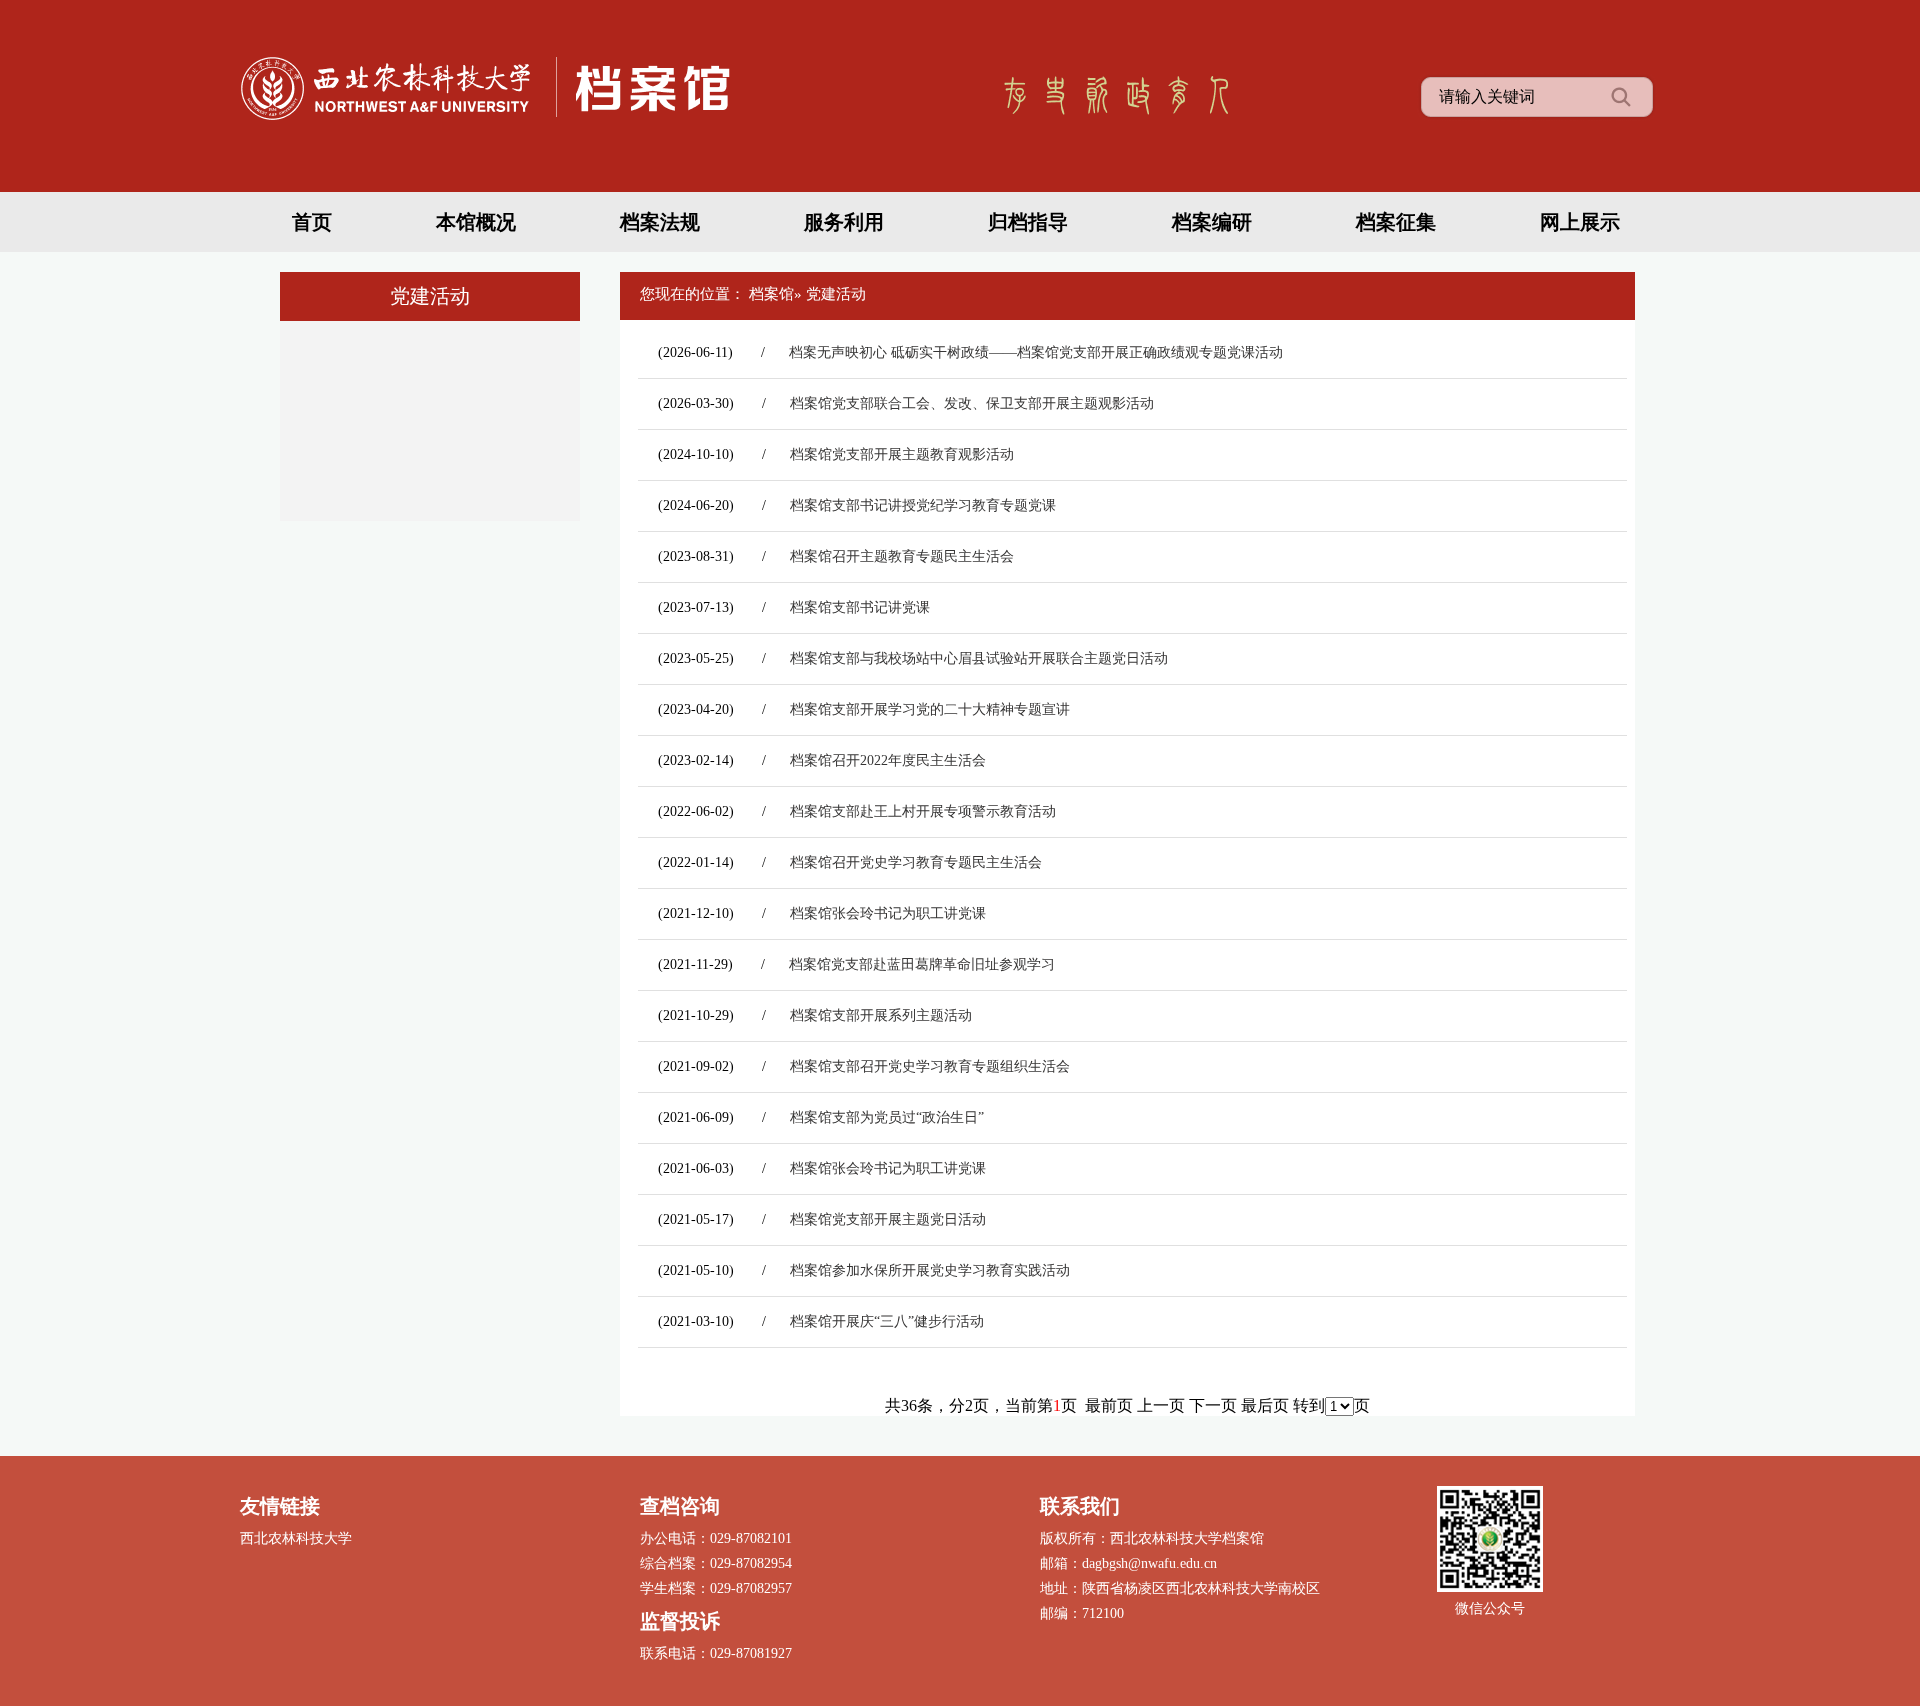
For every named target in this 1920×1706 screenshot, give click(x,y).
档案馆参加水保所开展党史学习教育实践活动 (930, 1270)
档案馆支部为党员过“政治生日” (887, 1117)
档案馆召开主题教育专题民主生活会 (902, 556)
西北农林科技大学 (296, 1538)
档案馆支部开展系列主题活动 (881, 1015)
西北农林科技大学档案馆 (500, 85)
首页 (312, 222)
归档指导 (1028, 222)
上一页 (1161, 1405)
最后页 (1265, 1405)
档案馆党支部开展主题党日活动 (888, 1219)
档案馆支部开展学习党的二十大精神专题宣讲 (930, 709)
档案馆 (771, 294)
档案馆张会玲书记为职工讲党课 (888, 913)
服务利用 (844, 222)
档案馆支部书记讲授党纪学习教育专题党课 (923, 505)
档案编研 (1212, 222)
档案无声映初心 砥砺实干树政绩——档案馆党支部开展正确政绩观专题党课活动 (1036, 352)
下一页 (1213, 1405)
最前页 (1109, 1405)
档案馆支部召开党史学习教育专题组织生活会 (930, 1066)
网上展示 (1580, 222)
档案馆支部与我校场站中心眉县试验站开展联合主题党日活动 (979, 658)
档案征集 (1396, 222)
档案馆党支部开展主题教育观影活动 (902, 454)
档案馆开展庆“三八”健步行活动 (887, 1321)
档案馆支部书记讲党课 (860, 607)
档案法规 (660, 222)
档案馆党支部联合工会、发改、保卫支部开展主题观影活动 (972, 403)
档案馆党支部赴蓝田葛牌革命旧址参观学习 (922, 964)
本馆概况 (476, 222)
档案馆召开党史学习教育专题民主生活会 (916, 862)
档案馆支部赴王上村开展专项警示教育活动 (923, 811)
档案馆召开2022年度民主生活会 (888, 760)
